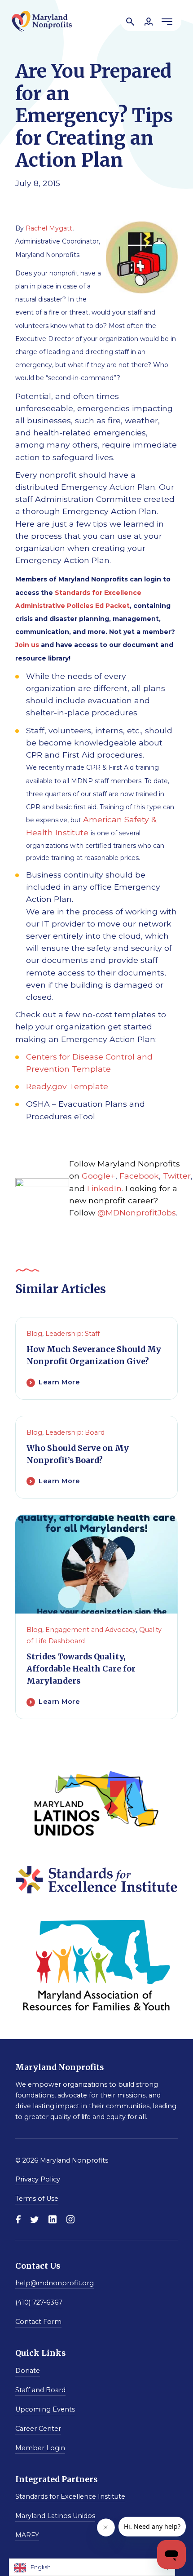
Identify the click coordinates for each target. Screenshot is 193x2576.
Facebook (139, 1176)
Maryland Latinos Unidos (55, 2516)
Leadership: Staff (72, 1334)
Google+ (99, 1176)
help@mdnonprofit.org (55, 2283)
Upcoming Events (45, 2409)
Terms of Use (37, 2199)
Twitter (177, 1176)
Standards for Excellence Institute (70, 2496)
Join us (27, 645)
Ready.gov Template (67, 1086)
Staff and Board (40, 2390)
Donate (28, 2370)
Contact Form (38, 2322)
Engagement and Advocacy (91, 1630)
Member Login (40, 2447)
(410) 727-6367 (39, 2302)
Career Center (38, 2428)
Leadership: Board (75, 1432)
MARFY (27, 2535)
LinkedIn (104, 1188)
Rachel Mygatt (49, 228)
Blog (34, 1334)
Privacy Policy (38, 2179)
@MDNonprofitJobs (137, 1213)
